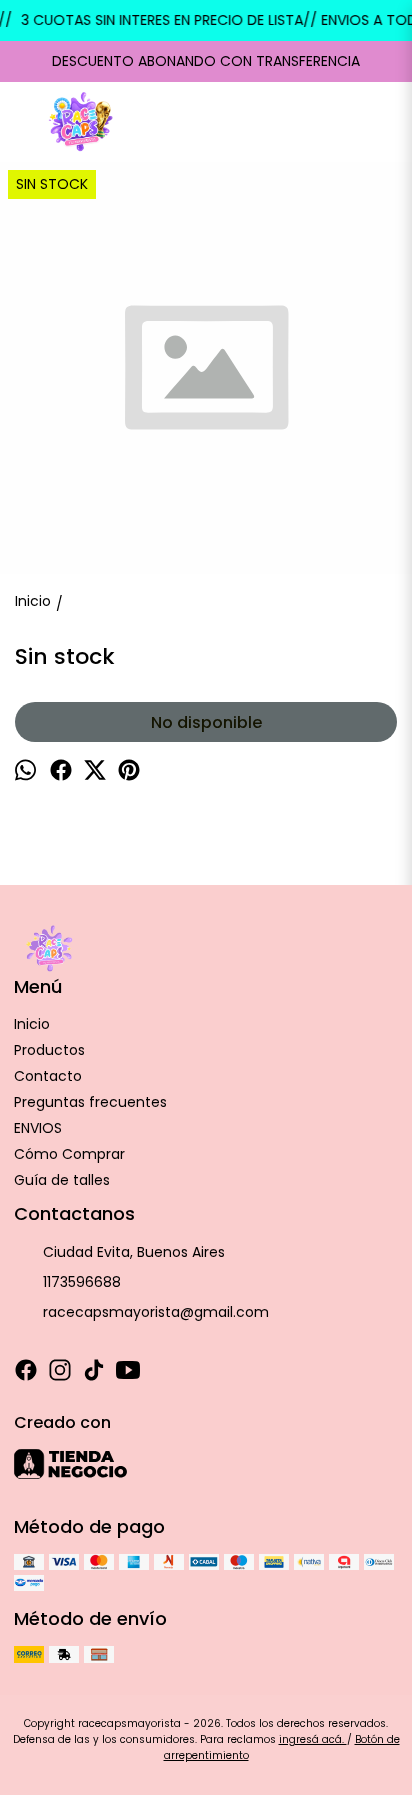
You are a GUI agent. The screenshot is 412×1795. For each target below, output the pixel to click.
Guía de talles (62, 1180)
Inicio (32, 1024)
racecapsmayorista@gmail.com (156, 1312)
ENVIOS (38, 1128)
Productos (49, 1050)
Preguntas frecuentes (90, 1102)
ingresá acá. (313, 1739)
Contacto (48, 1076)
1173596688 (82, 1282)
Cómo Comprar (69, 1154)
